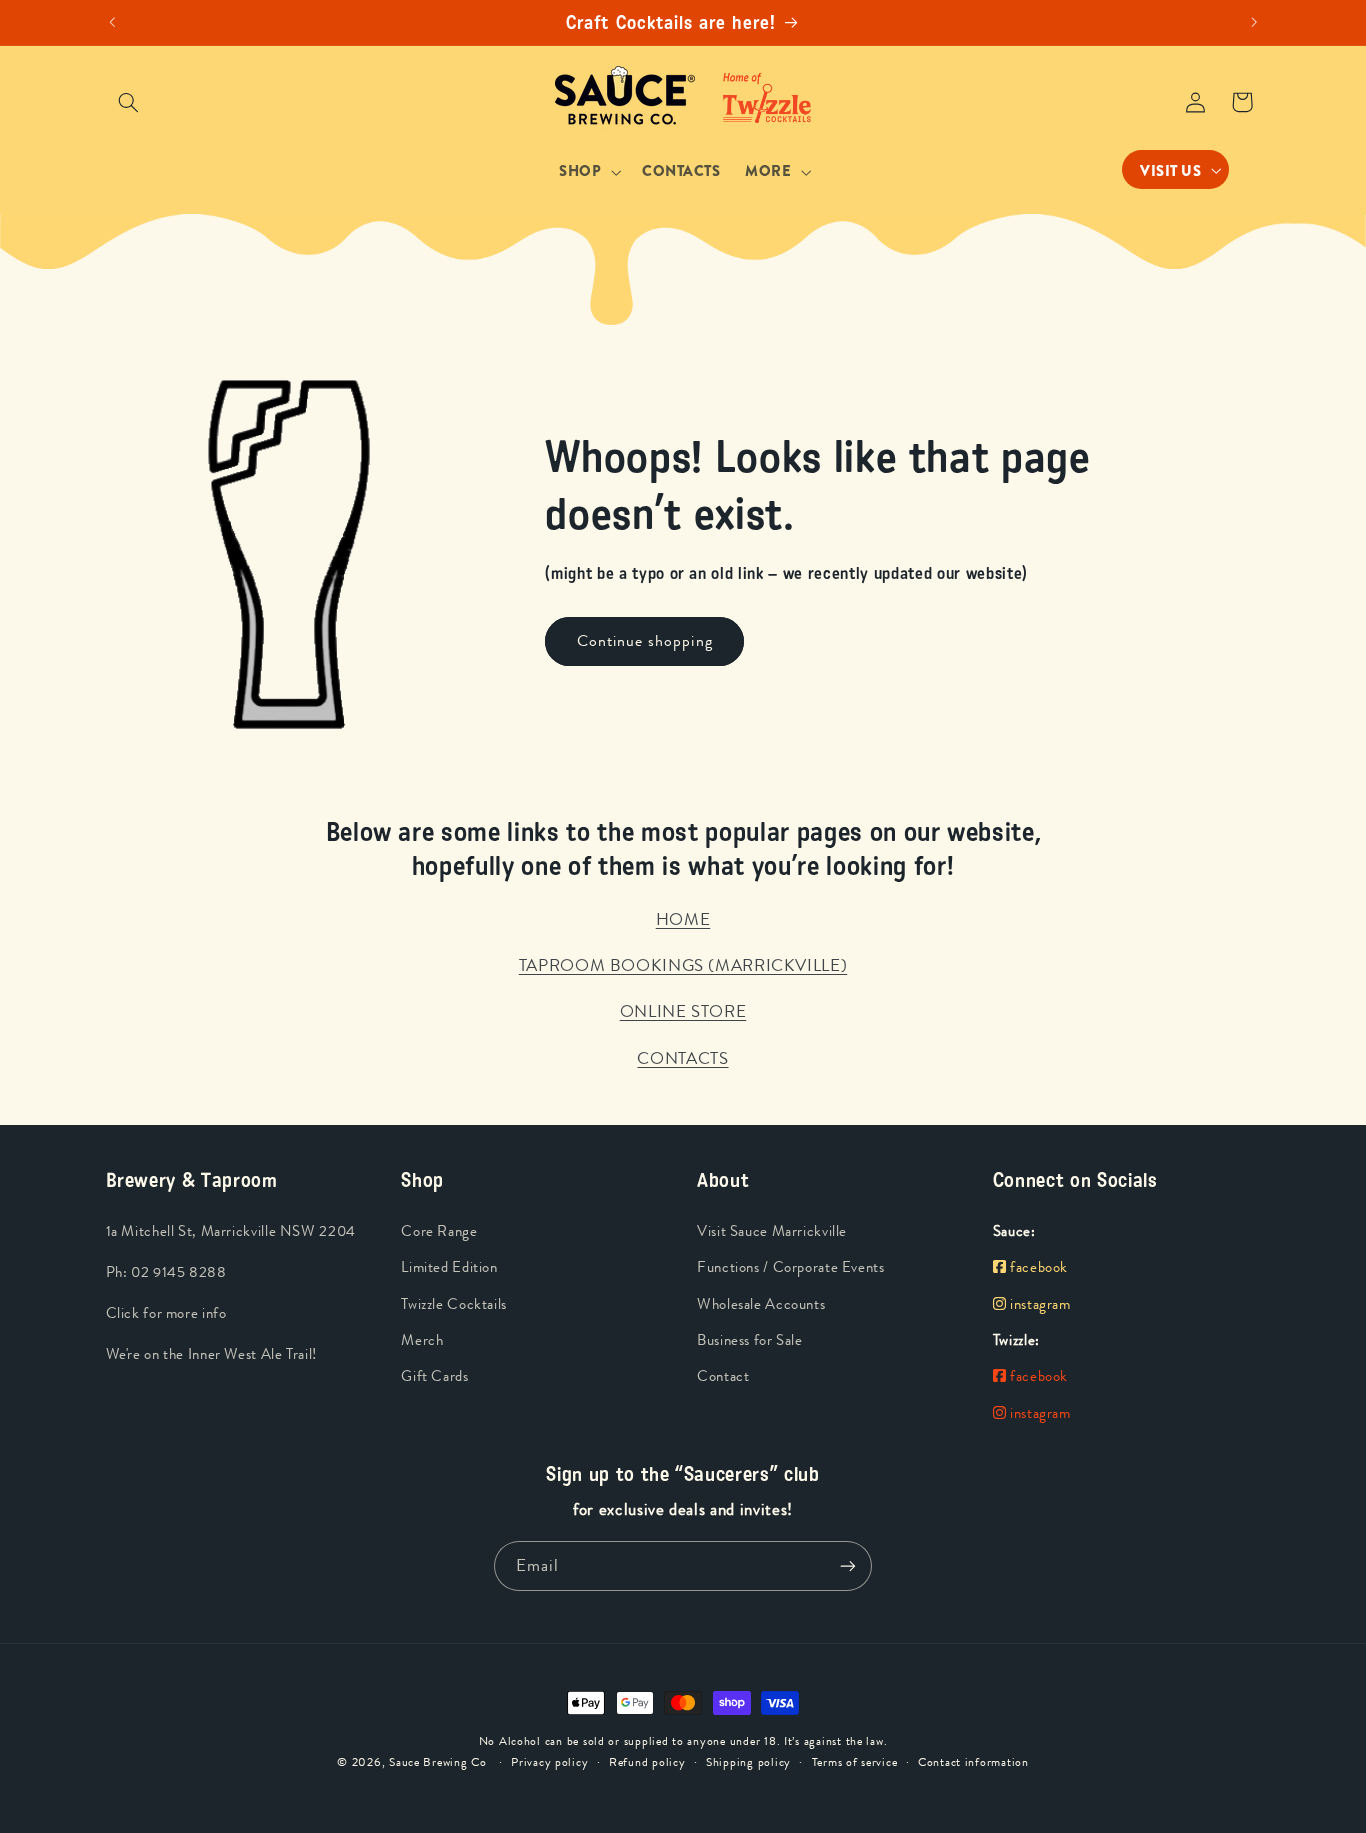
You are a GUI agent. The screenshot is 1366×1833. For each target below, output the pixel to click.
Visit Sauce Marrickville (772, 1231)
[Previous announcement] (112, 23)
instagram (1038, 1304)
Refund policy (647, 1762)
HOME (683, 919)
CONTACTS (682, 1058)
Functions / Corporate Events (791, 1267)
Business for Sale (750, 1340)
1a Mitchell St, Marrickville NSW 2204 (231, 1231)
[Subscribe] (848, 1565)
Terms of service (855, 1762)
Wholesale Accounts (761, 1304)
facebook (1037, 1267)
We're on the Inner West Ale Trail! (211, 1354)
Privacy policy (549, 1762)
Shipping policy (748, 1762)
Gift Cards (434, 1376)
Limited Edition (449, 1267)
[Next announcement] (1254, 23)
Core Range (439, 1231)
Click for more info (166, 1313)
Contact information (973, 1762)
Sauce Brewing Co (438, 1762)
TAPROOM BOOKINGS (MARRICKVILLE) (683, 965)
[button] (129, 102)
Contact (723, 1376)
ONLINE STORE (683, 1011)
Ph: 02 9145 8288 (166, 1272)
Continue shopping (645, 640)
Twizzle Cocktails (454, 1304)
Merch (422, 1340)
